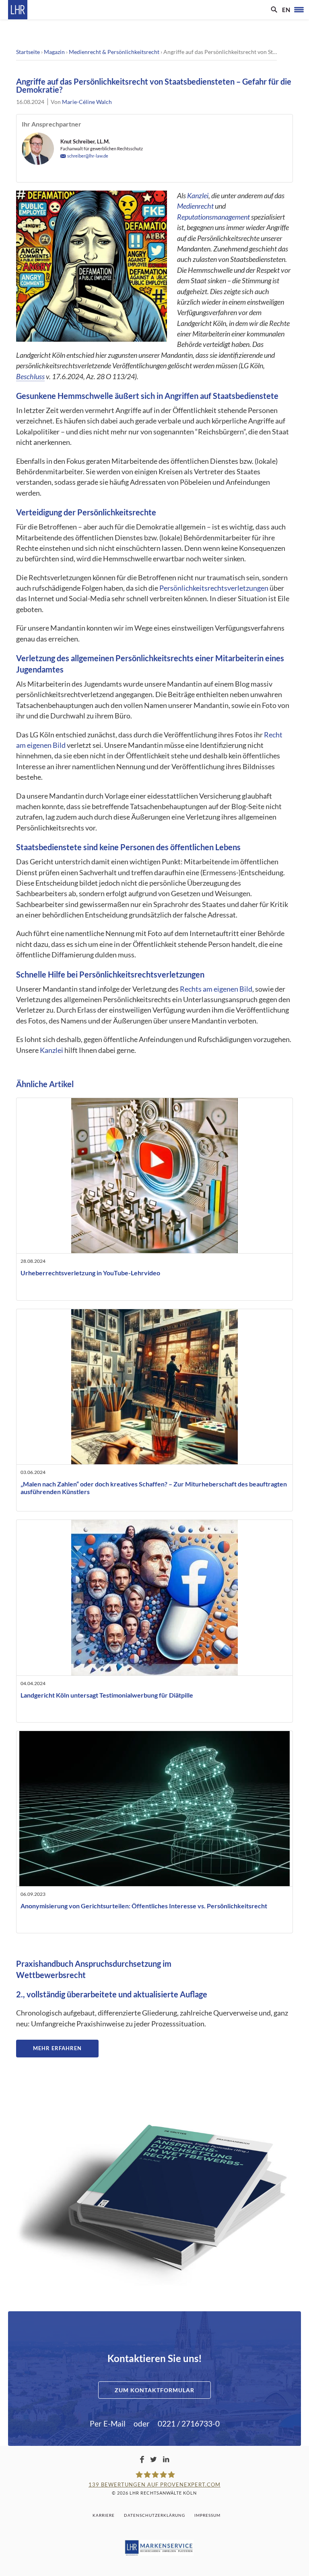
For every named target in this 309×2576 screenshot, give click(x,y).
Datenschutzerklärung (154, 2515)
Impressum (207, 2515)
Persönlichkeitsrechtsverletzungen (214, 588)
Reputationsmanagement (213, 217)
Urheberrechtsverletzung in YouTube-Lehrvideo (90, 1273)
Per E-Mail (108, 2423)
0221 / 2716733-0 (189, 2423)
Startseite (28, 52)
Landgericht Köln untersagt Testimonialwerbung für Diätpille (107, 1695)
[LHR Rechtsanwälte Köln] (18, 10)
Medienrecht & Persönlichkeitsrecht (114, 52)
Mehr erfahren (57, 2048)
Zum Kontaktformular (154, 2390)
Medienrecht (195, 206)
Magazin (54, 52)
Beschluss (30, 377)
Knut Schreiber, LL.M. (85, 141)
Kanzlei (198, 196)
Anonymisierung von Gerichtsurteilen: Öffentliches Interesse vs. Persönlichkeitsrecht (144, 1906)
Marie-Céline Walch (87, 102)
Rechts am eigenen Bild (216, 989)
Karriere (104, 2515)
